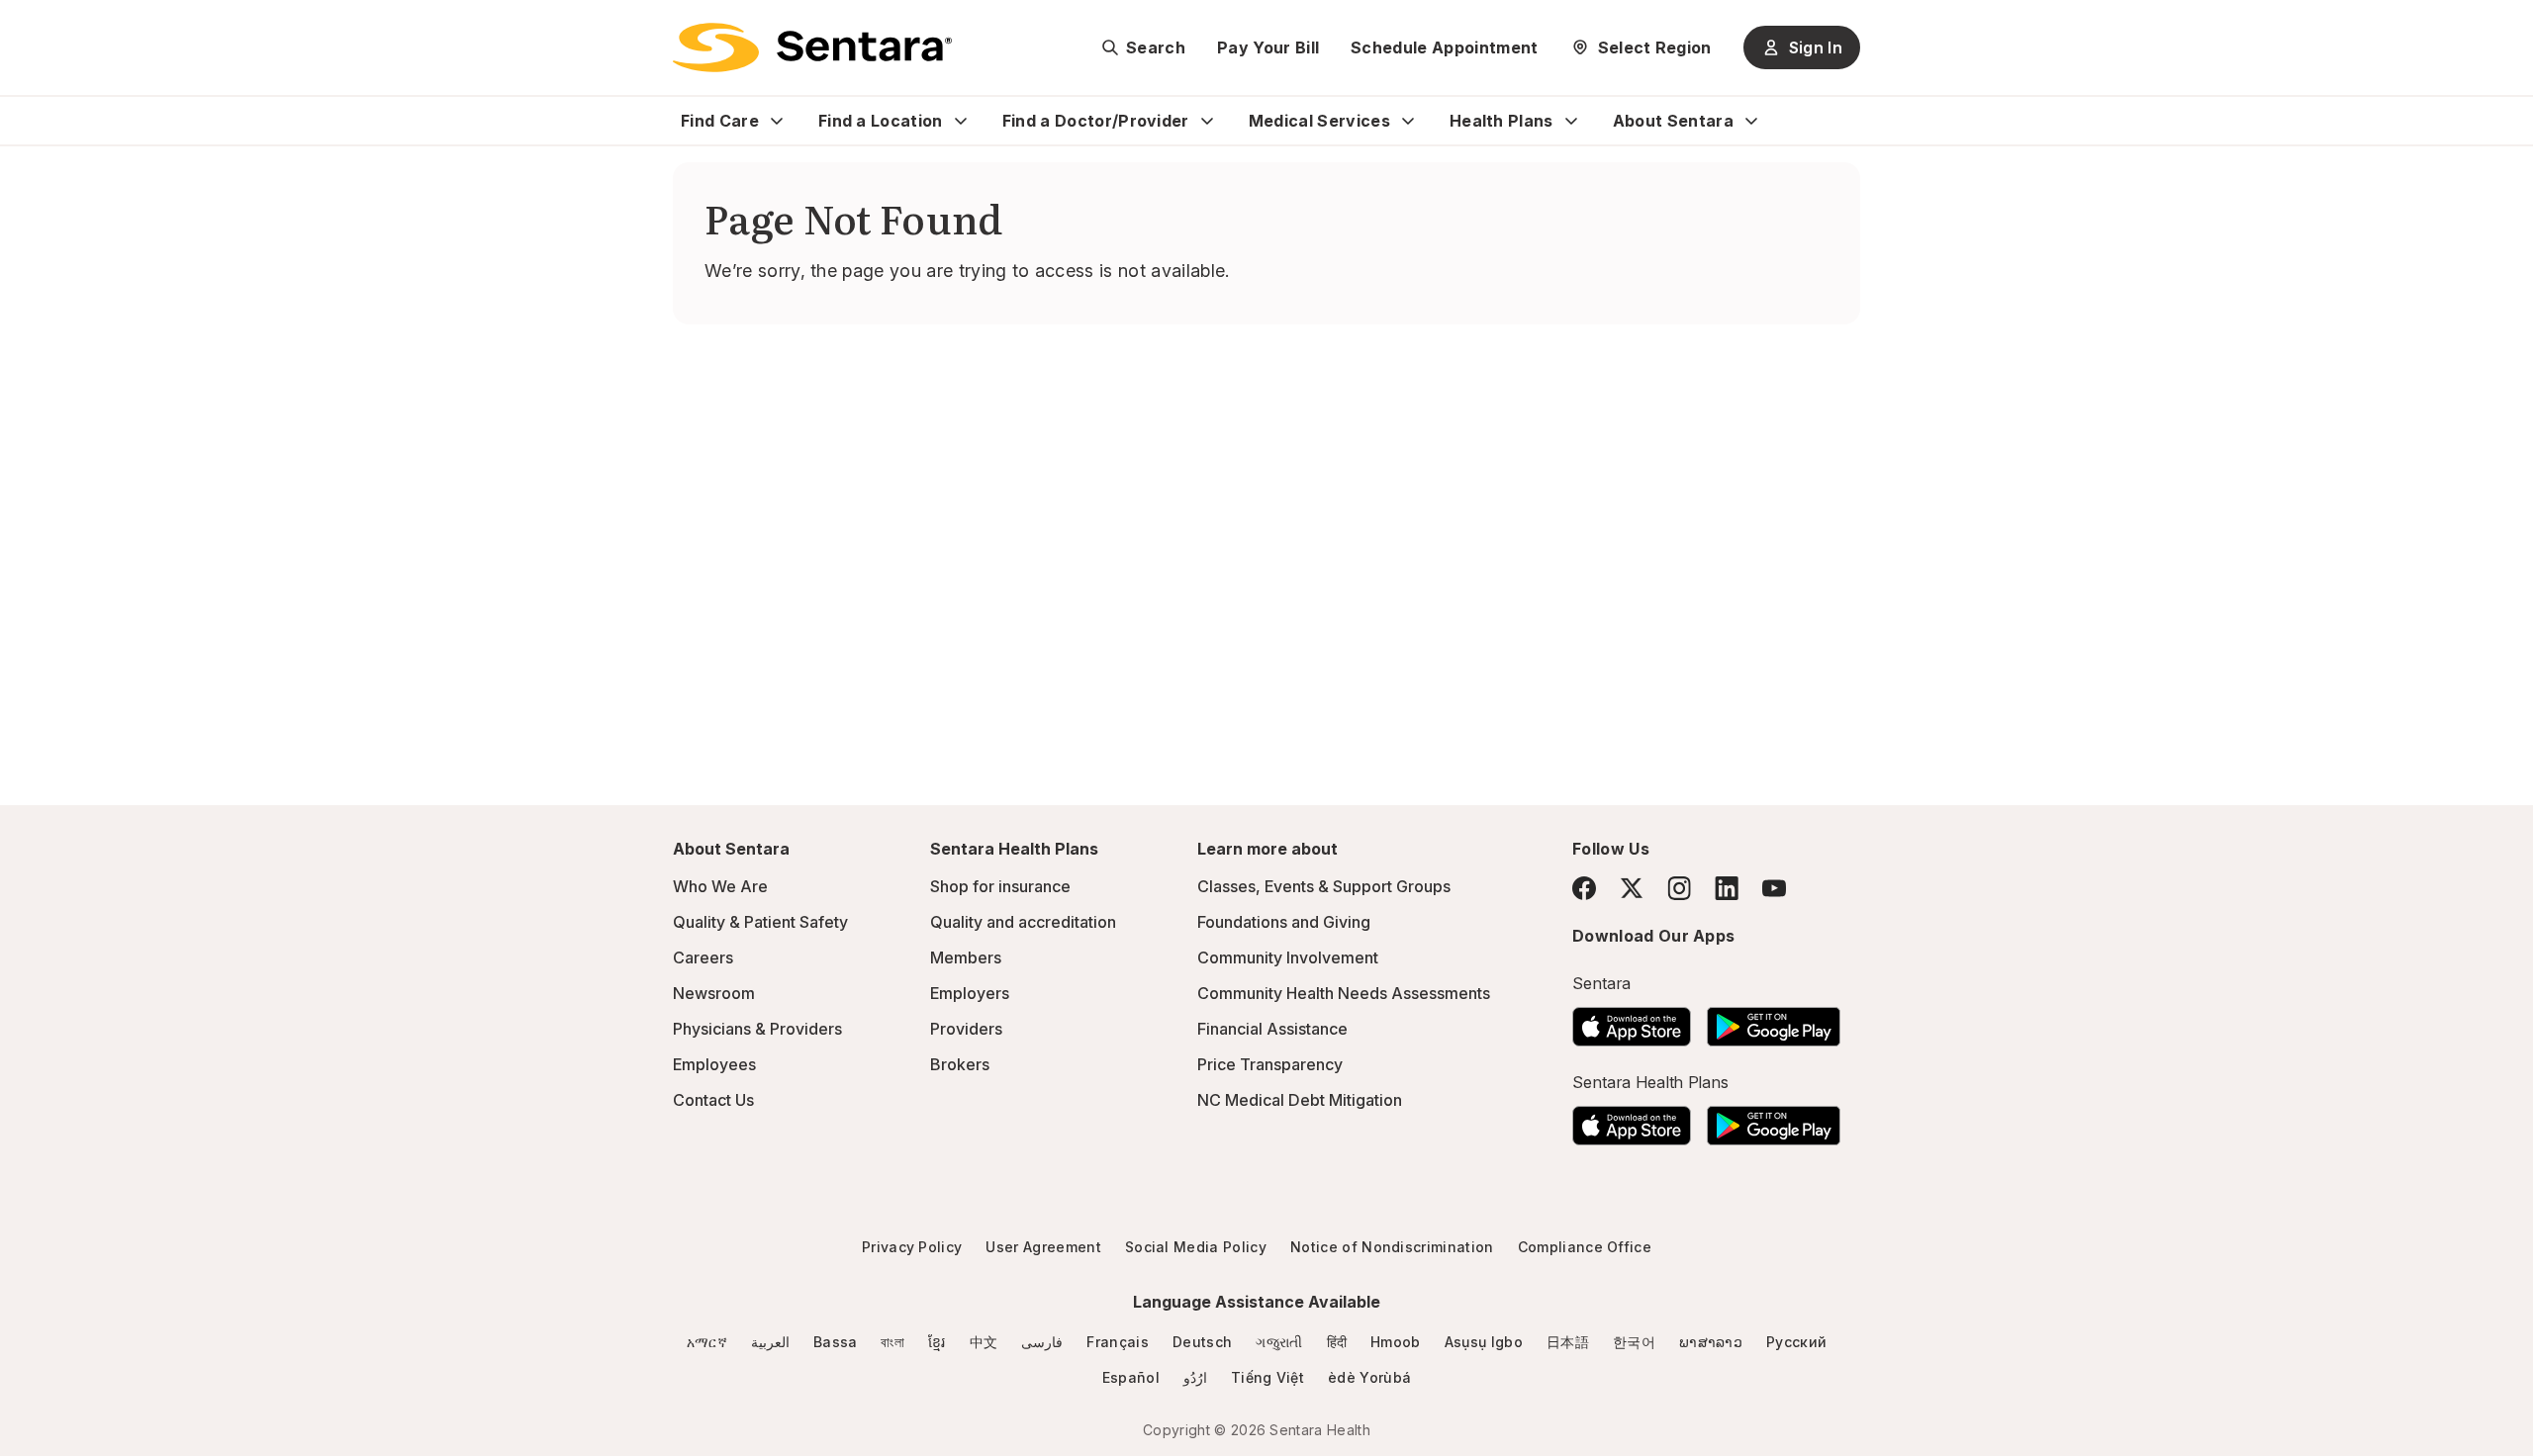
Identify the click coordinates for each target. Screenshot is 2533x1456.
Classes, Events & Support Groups (1324, 886)
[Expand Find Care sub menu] (777, 121)
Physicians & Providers (757, 1029)
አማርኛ (707, 1342)
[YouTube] (1774, 888)
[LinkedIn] (1727, 888)
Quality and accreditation (1023, 922)
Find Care (720, 121)
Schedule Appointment (1444, 47)
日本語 (1568, 1342)
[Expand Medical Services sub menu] (1408, 121)
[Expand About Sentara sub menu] (1751, 121)
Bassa (836, 1342)
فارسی (1042, 1342)
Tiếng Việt (1267, 1377)
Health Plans (1501, 121)
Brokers (960, 1064)
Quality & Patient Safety (760, 922)
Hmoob (1396, 1342)
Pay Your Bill (1268, 47)
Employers (970, 993)
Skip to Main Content (30, 28)
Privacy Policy (912, 1247)
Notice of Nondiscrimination (1392, 1247)
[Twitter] (1632, 888)
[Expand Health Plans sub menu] (1571, 121)
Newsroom (714, 993)
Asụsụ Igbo (1484, 1342)
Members (966, 957)
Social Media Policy (1196, 1247)
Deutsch (1202, 1342)
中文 (984, 1342)
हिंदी (1337, 1342)
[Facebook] (1584, 888)
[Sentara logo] (812, 47)
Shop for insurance (1000, 886)
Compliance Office (1585, 1247)
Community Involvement (1288, 957)
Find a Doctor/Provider (1096, 121)
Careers (703, 957)
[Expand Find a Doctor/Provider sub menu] (1207, 121)
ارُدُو (1195, 1377)
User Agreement (1043, 1247)
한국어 (1634, 1342)
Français (1118, 1342)
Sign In (1816, 47)
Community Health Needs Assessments (1344, 993)
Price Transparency (1270, 1064)
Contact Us (713, 1100)
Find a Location (881, 121)
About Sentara (1673, 121)
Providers (966, 1029)
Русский (1796, 1342)
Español (1131, 1377)
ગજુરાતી (1279, 1342)
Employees (714, 1064)
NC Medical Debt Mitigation (1300, 1100)
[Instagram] (1679, 888)
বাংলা (892, 1342)
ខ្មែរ (937, 1342)
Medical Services (1319, 121)
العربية (770, 1342)
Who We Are (720, 886)
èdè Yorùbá (1369, 1377)
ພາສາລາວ (1711, 1342)
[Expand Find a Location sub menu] (961, 121)
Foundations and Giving (1284, 922)
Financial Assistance (1272, 1029)
